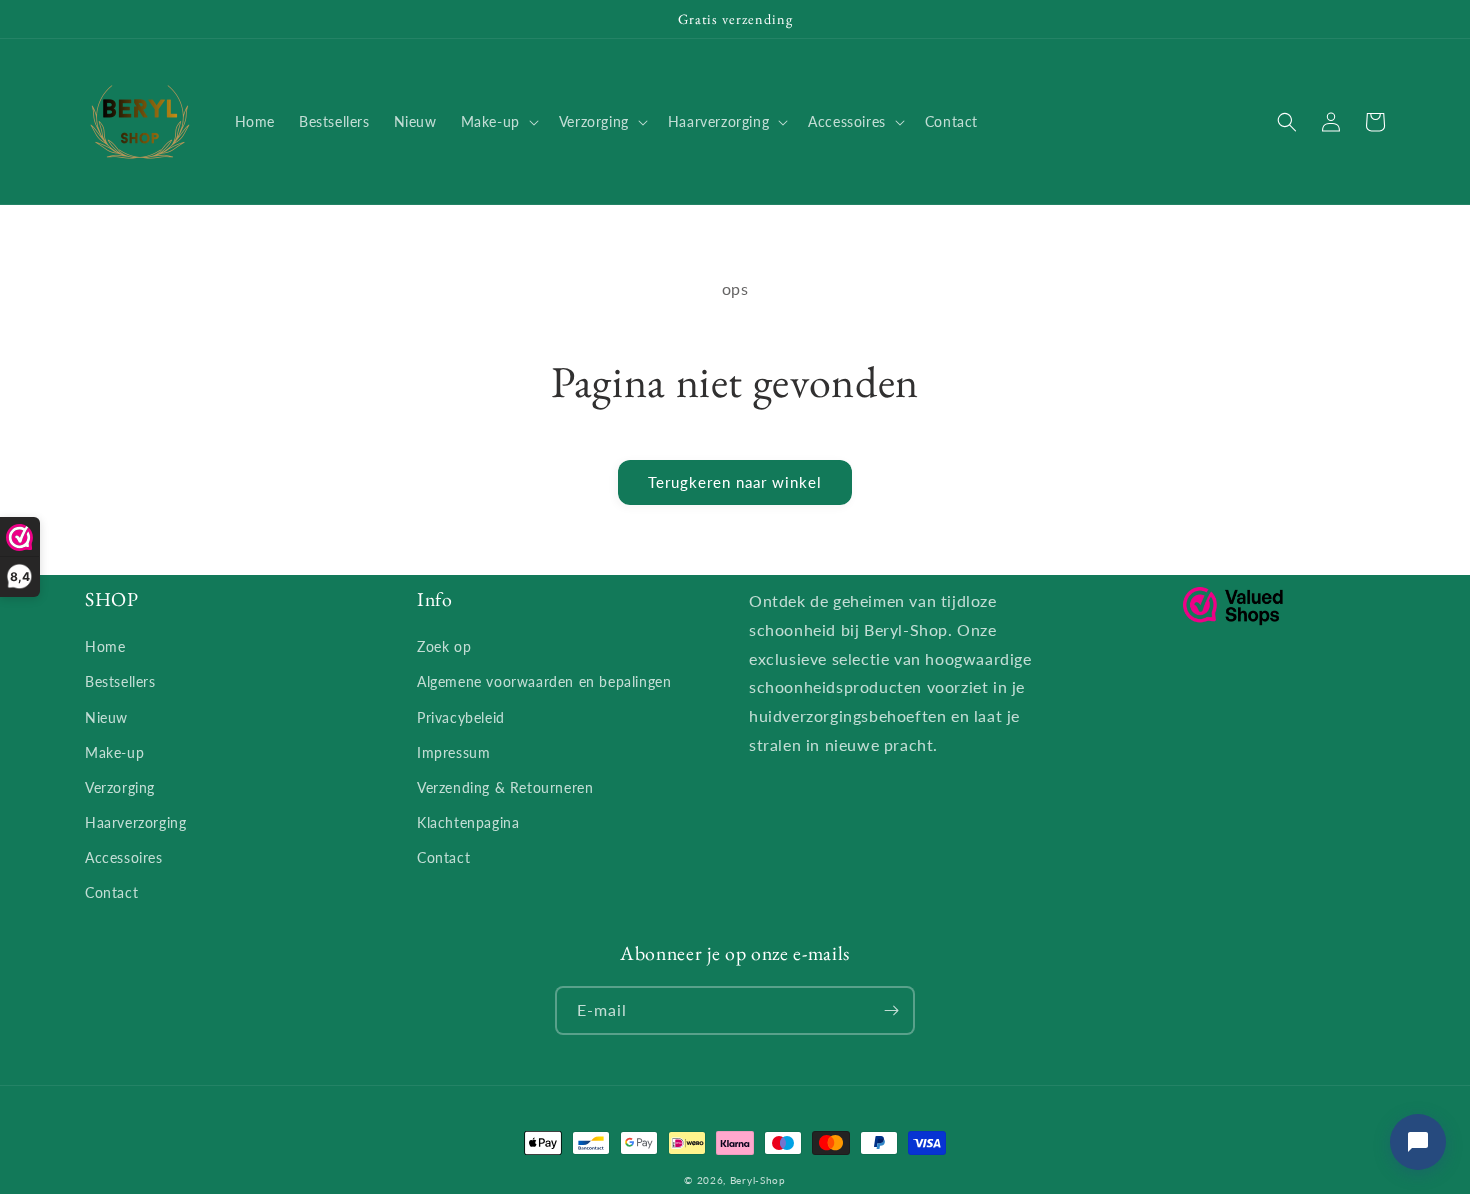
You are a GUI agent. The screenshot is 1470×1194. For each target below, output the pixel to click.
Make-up (114, 752)
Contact (111, 892)
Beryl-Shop (758, 1180)
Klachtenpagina (468, 822)
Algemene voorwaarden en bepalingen (544, 681)
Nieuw (106, 717)
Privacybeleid (461, 717)
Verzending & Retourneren (505, 787)
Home (105, 646)
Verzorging (120, 787)
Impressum (453, 752)
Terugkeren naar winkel (735, 482)
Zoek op (444, 646)
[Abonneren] (891, 1010)
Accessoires (124, 857)
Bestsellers (120, 681)
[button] (498, 122)
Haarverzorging (135, 822)
